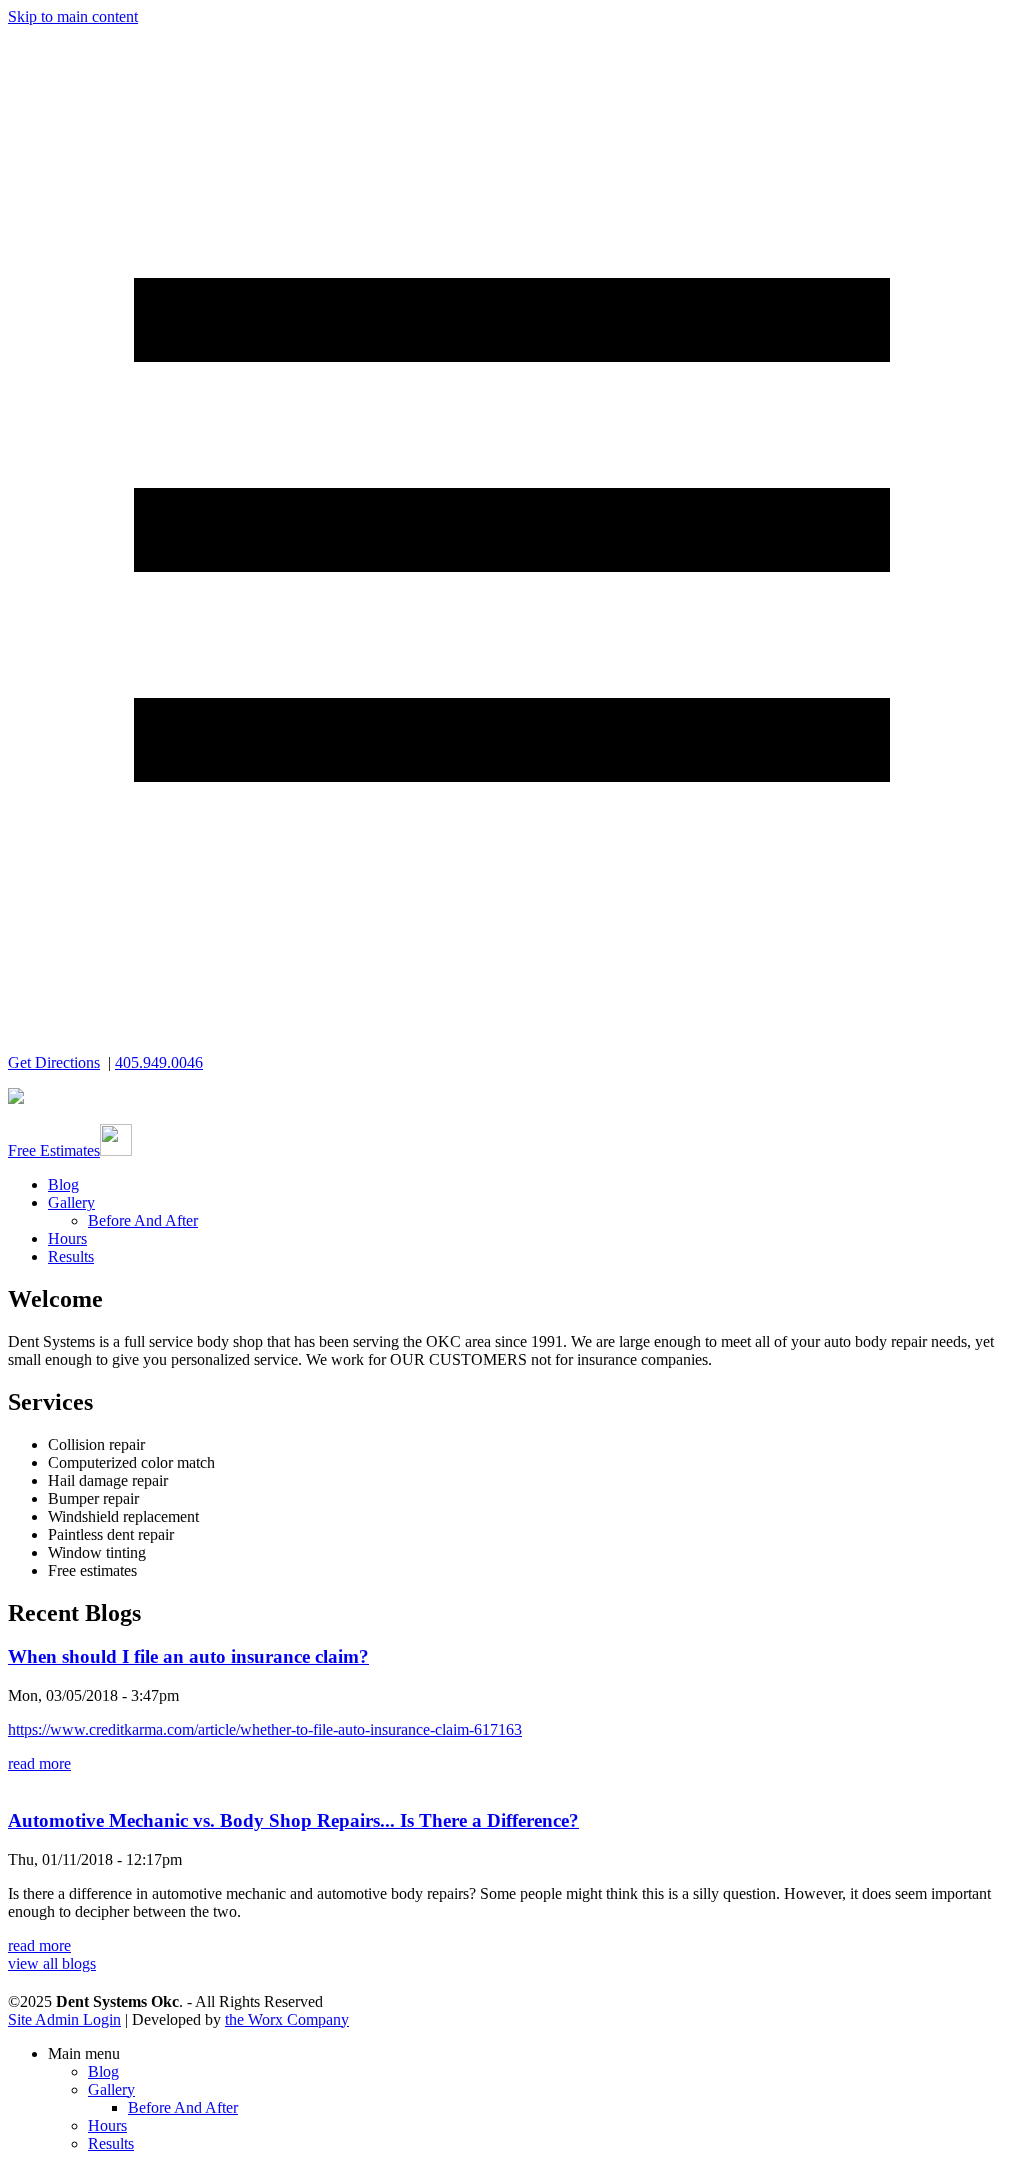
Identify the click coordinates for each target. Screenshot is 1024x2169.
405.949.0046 (159, 1062)
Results (71, 1256)
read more (39, 1763)
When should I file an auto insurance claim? (188, 1656)
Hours (67, 1238)
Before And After (143, 1220)
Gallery (71, 1202)
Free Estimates (54, 1150)
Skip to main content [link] (73, 16)
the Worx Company (287, 2019)
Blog (63, 1184)
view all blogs (52, 1963)
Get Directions (54, 1062)
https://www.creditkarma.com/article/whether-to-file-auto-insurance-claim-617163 (265, 1729)
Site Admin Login (64, 2019)
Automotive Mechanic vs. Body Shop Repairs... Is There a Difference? (293, 1820)
